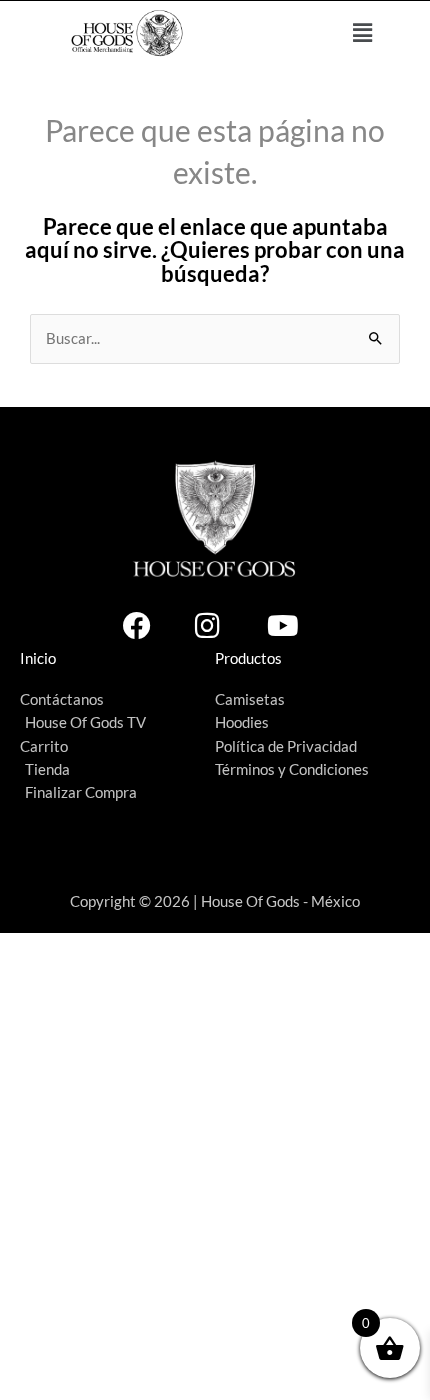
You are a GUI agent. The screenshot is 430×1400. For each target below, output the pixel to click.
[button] (363, 33)
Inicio (38, 658)
